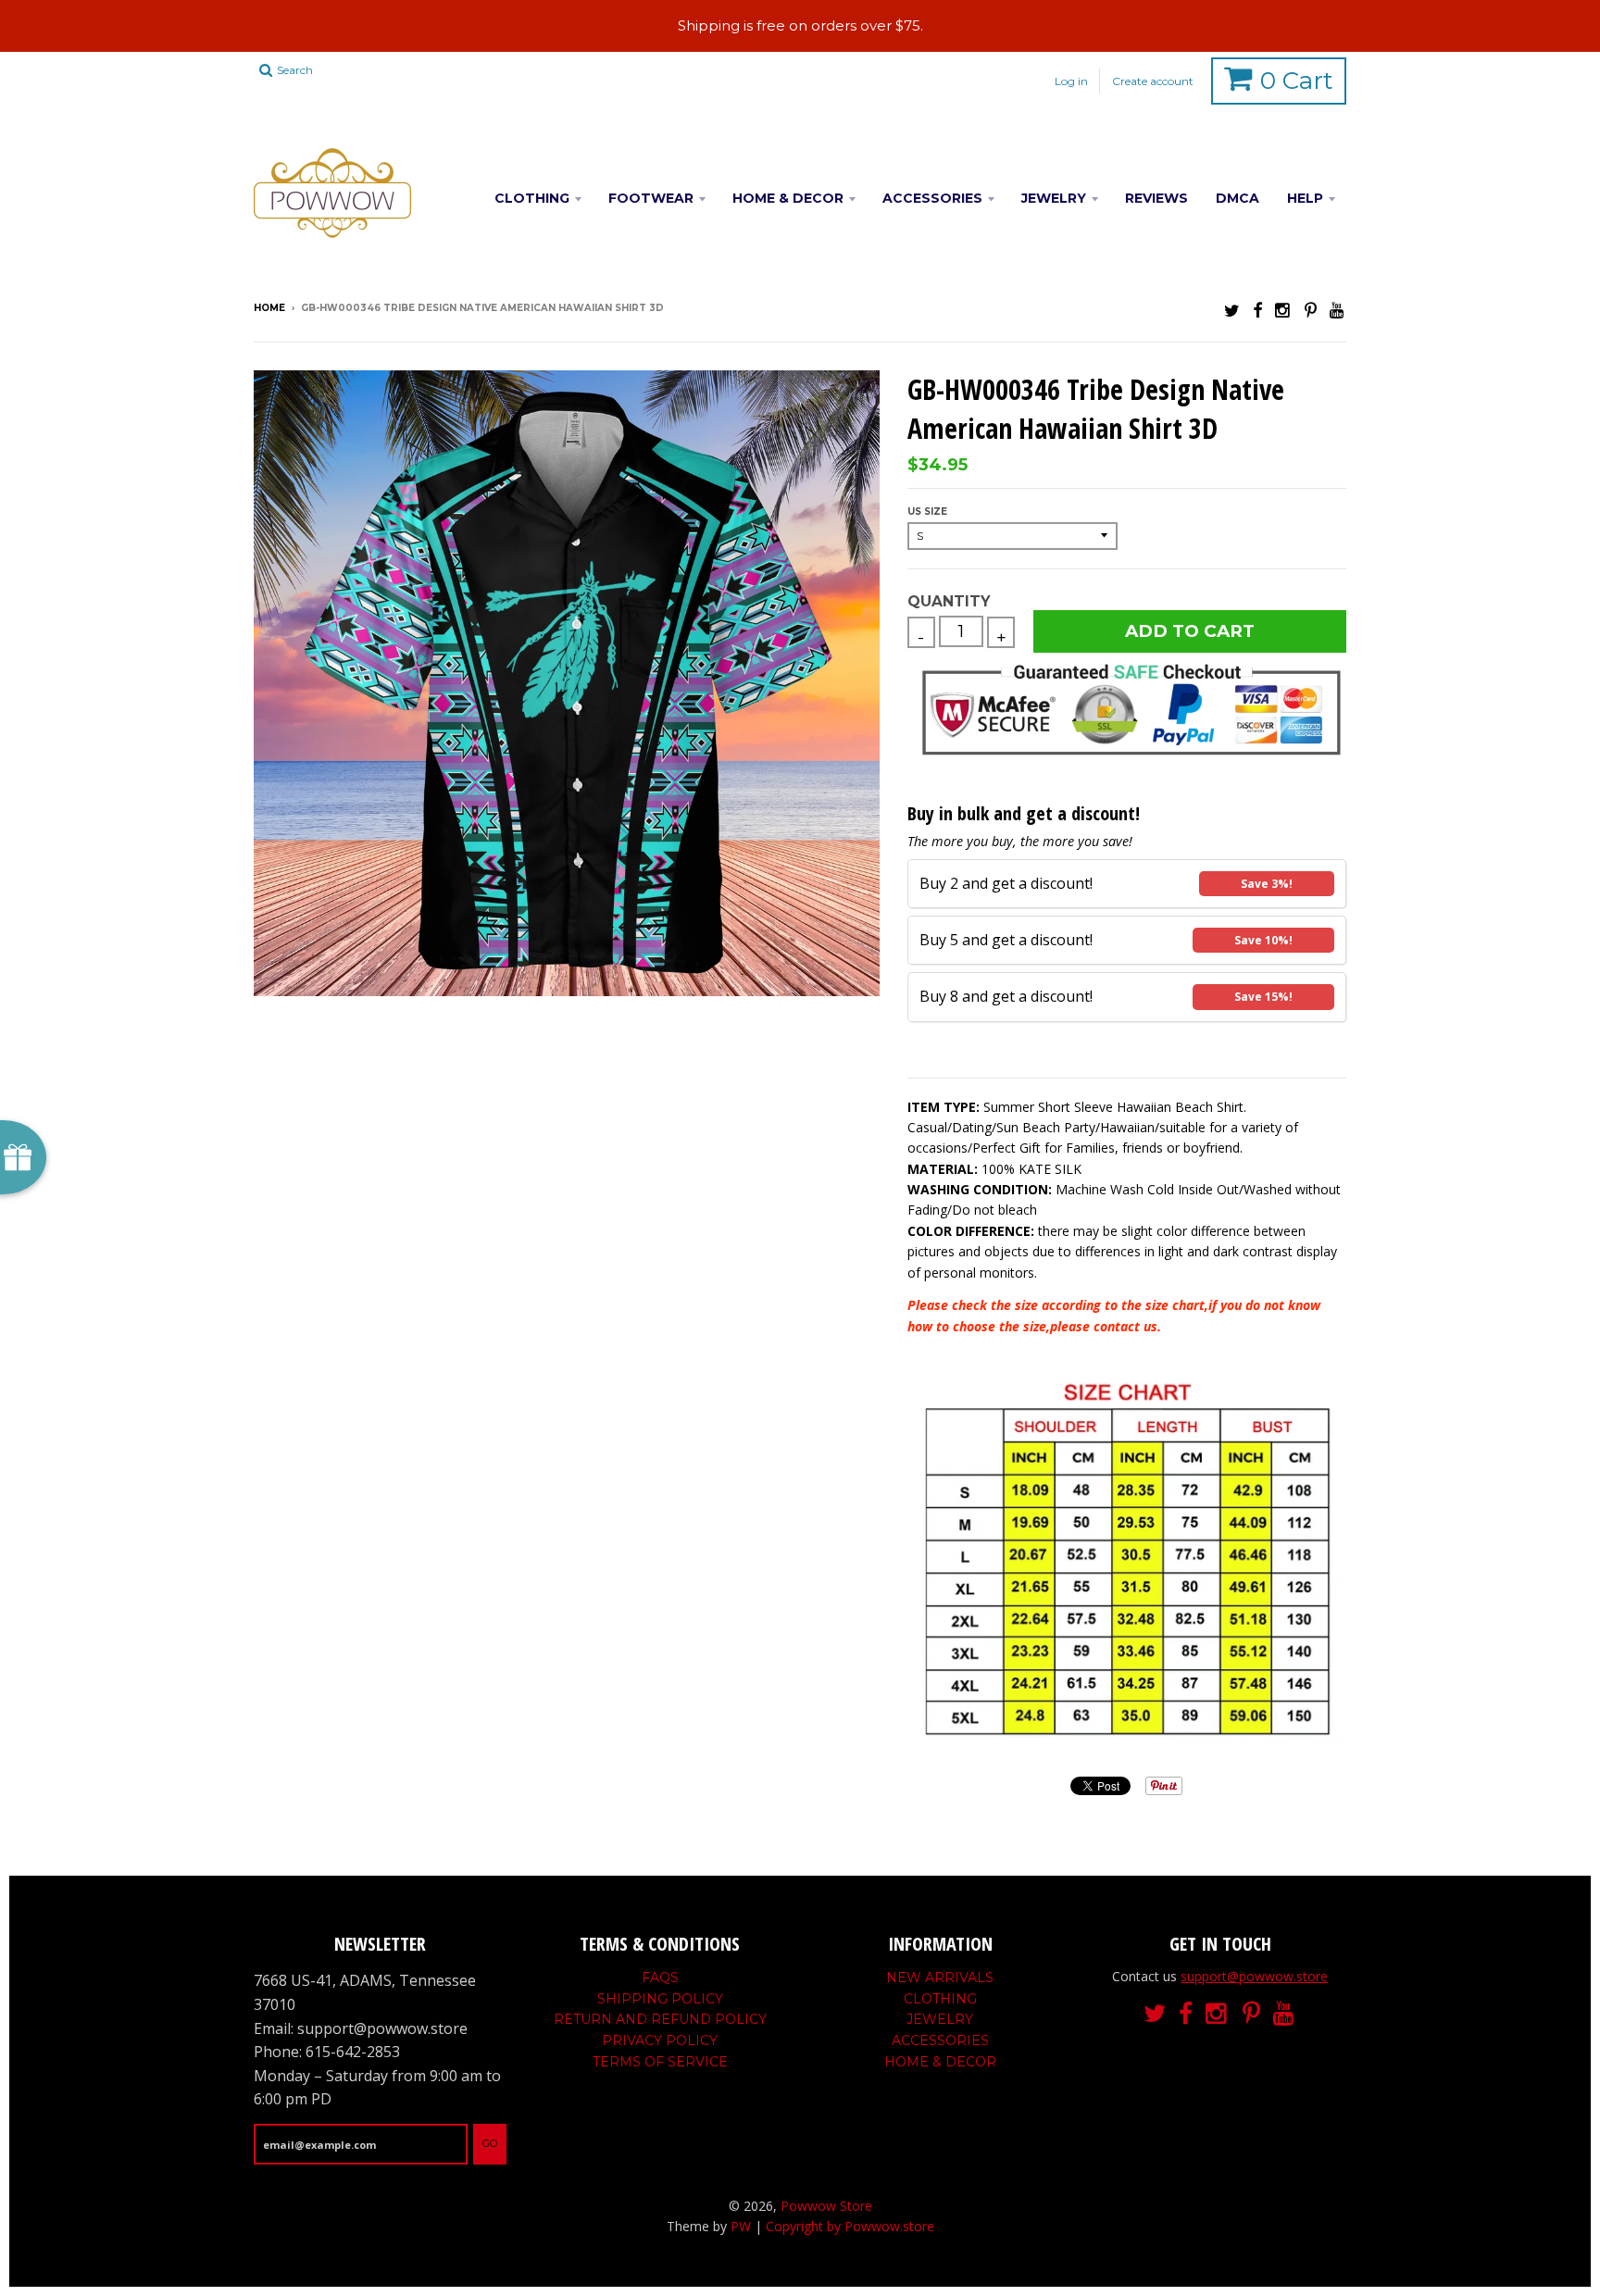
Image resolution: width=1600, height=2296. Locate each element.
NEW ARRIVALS (940, 1978)
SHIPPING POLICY (660, 1999)
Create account (1153, 81)
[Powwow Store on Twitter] (1232, 310)
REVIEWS (1156, 198)
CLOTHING (532, 198)
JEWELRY (1054, 198)
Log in (1071, 81)
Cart (1297, 81)
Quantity (949, 601)
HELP (1305, 198)
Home (269, 308)
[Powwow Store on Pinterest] (1311, 310)
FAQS (660, 1978)
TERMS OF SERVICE (660, 2062)
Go (490, 2143)
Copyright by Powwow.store (850, 2226)
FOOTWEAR (651, 198)
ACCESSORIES (932, 198)
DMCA (1237, 198)
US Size (927, 512)
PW (741, 2226)
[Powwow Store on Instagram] (1283, 310)
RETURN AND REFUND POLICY (660, 2019)
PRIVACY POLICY (660, 2040)
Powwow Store (826, 2206)
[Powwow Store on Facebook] (1257, 310)
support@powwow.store (1254, 1976)
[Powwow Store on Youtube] (1338, 310)
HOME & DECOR (788, 198)
